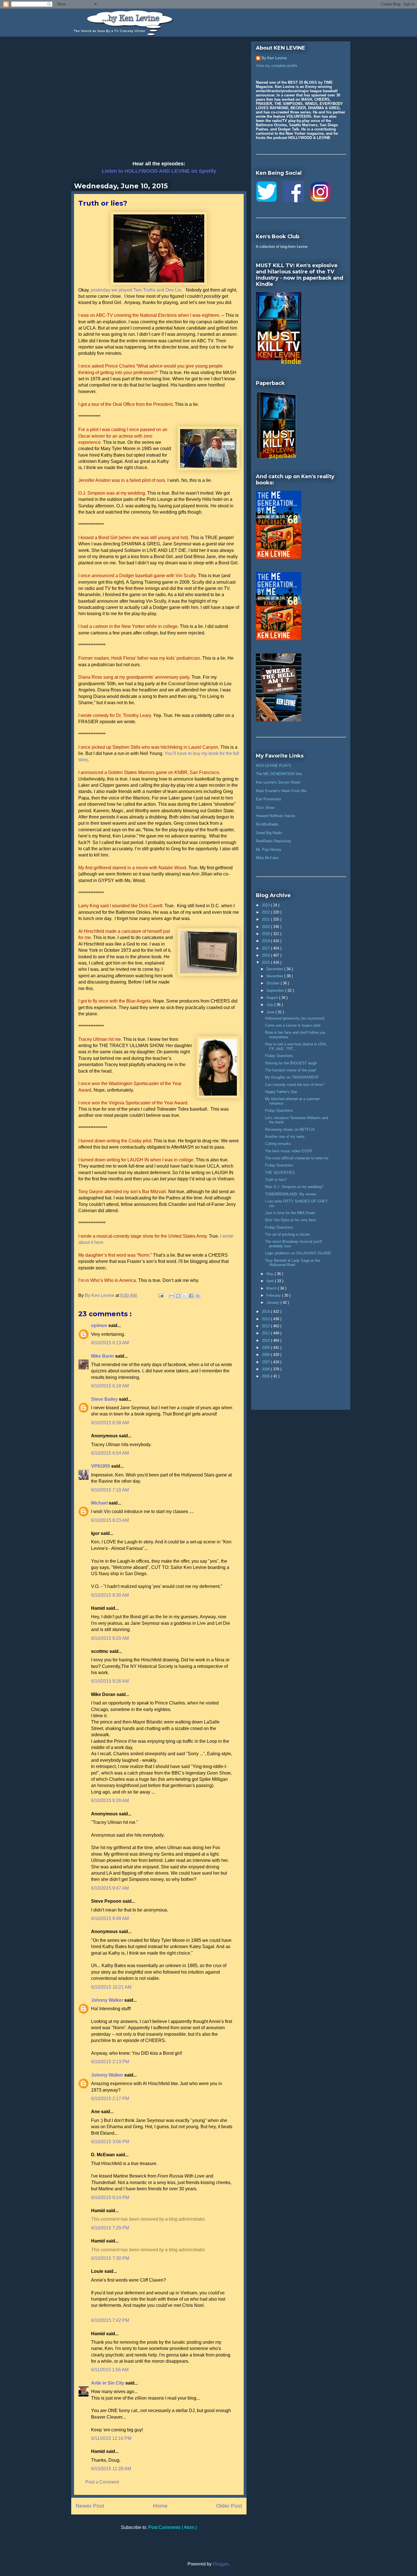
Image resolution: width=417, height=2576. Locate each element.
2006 (266, 1369)
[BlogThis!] (178, 1296)
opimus (100, 1325)
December (275, 969)
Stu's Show (265, 808)
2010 (266, 1340)
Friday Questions (279, 1056)
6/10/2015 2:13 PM (110, 2062)
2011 (266, 1333)
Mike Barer (103, 1356)
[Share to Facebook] (191, 1296)
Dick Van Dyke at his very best (290, 1220)
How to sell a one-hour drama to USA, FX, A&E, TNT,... (296, 1046)
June (271, 1012)
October (273, 983)
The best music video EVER (288, 1151)
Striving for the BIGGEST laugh (291, 1063)
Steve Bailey (105, 1399)
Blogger (221, 2564)
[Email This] (172, 1296)
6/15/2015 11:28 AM (111, 2469)
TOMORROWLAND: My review (290, 1194)
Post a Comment (102, 2482)
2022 (266, 912)
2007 (266, 1362)
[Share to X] (185, 1296)
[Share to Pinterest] (198, 1296)
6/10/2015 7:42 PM (110, 2320)
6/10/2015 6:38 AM (110, 1423)
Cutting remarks (278, 1144)
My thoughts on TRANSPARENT (292, 1077)
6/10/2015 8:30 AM (110, 1595)
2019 (266, 934)
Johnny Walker (108, 2000)
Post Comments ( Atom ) (173, 2527)
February (274, 1295)
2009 (266, 1348)
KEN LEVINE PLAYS (273, 766)
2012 (266, 1326)
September (276, 990)
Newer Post (90, 2506)
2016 (266, 955)
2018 (266, 941)
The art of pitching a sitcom (288, 1234)
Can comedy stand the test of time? (294, 1085)
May (270, 1274)
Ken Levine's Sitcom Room (278, 782)
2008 (266, 1355)
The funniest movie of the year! (291, 1070)
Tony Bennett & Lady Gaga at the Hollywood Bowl (292, 1263)
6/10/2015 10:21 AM (111, 1987)
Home (160, 2506)
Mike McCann (267, 858)
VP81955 (101, 1466)
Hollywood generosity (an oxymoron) (295, 1018)
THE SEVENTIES (280, 1173)
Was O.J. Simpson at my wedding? (294, 1187)
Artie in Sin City (108, 2383)
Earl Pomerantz (269, 799)
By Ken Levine (274, 58)
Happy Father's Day (281, 1092)
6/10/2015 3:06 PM (110, 2142)
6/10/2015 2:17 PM (110, 2099)
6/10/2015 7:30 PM (110, 2258)
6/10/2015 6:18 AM (110, 1386)
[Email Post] (160, 1295)
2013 (266, 1319)
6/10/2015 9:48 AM (110, 1918)
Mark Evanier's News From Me (281, 791)
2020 (266, 927)
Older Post (229, 2506)
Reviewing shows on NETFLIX (290, 1129)
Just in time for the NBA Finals (290, 1213)
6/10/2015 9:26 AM (110, 1681)
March (272, 1288)
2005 (266, 1376)
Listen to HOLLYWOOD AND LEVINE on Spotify (159, 171)
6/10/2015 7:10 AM (110, 1490)
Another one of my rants (285, 1137)
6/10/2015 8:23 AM (110, 1520)
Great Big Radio (269, 833)
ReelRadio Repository (274, 841)
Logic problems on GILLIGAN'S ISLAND (298, 1253)
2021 (266, 919)
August (273, 998)
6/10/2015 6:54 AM (110, 1453)
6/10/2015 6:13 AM (110, 1343)
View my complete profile (277, 66)
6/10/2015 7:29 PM (110, 2228)
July (270, 1005)
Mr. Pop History (269, 850)
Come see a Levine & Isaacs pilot (293, 1025)
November (275, 976)
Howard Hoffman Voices (276, 816)
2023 (266, 905)
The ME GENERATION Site (279, 774)
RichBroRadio (267, 824)
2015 (266, 962)
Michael (100, 1503)
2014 (266, 1312)
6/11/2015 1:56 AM (110, 2370)
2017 (266, 948)
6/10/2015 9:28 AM (110, 1800)
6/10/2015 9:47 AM (110, 1888)
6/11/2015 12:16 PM (111, 2438)
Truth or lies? (276, 1180)
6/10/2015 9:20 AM (110, 1638)
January (273, 1302)
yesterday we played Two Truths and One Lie (136, 290)
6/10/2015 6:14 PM (110, 2198)
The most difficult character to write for (297, 1158)
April (271, 1281)
